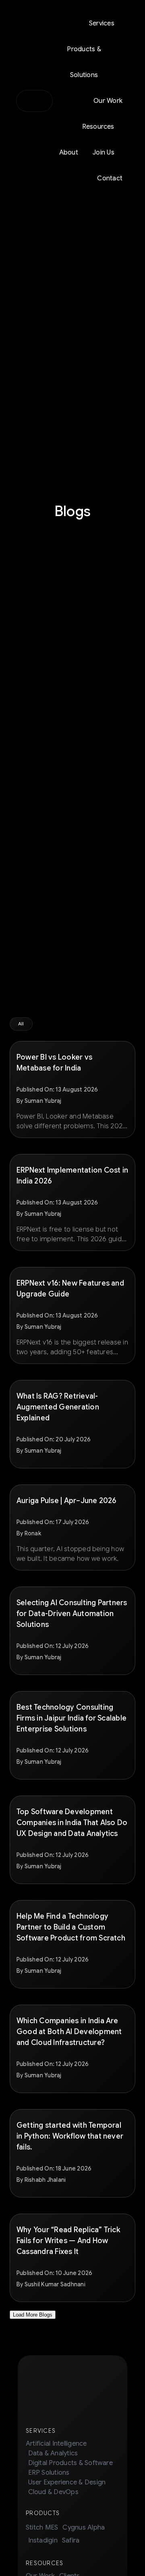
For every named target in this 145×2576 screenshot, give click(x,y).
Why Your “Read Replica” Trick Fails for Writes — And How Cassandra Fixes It (68, 2241)
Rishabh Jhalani (45, 2180)
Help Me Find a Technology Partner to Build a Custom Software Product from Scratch (71, 1927)
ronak (33, 1533)
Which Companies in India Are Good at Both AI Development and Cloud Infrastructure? (69, 2032)
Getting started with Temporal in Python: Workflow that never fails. (70, 2136)
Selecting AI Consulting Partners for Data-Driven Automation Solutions (72, 1614)
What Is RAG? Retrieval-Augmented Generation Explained (58, 1407)
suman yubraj (43, 1101)
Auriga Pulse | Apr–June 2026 (66, 1501)
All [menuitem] (21, 1024)
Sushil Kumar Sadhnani (55, 2284)
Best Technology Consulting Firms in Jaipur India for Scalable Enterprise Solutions (71, 1718)
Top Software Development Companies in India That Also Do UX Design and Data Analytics (72, 1823)
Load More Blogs (33, 2315)
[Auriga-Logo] (34, 98)
